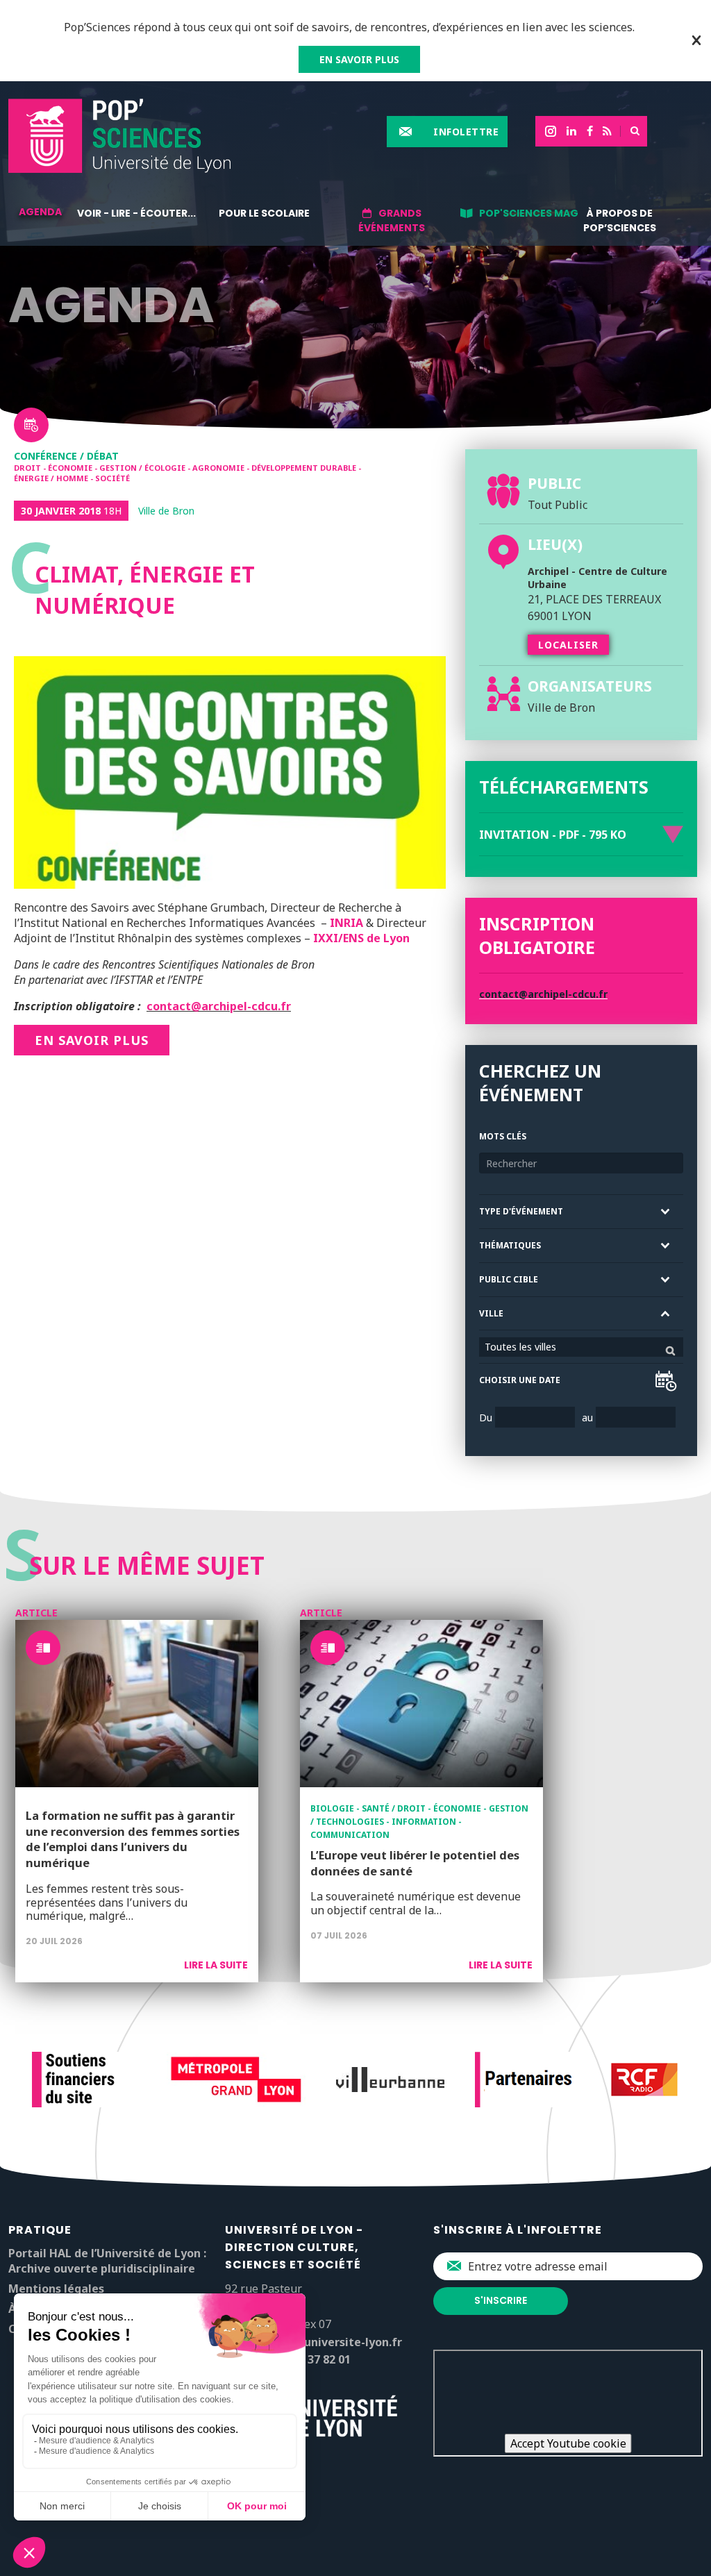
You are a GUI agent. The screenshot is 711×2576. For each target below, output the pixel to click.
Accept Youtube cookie (568, 2443)
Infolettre (466, 132)
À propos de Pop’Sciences (620, 220)
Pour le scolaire (264, 213)
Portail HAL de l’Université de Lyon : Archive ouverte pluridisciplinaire (107, 2261)
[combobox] (581, 1347)
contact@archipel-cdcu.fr (219, 1006)
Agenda (40, 212)
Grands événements (392, 220)
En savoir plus (92, 1040)
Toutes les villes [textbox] (520, 1347)
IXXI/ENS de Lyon (361, 938)
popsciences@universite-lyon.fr (313, 2342)
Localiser (568, 645)
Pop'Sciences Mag (529, 213)
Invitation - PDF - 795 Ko (553, 835)
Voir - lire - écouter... (136, 213)
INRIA (346, 923)
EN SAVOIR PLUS (359, 59)
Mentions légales (56, 2289)
